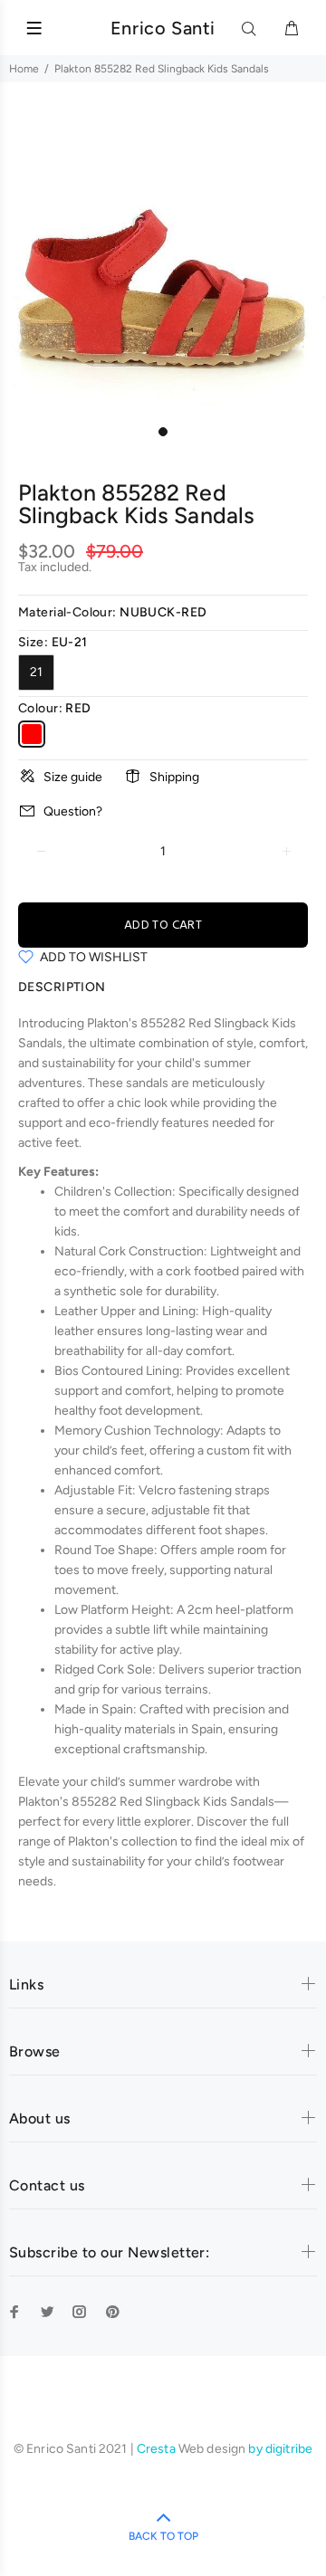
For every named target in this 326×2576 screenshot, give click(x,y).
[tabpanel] (163, 254)
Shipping (174, 777)
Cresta (158, 2449)
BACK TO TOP (163, 2536)
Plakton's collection (123, 1841)
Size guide (73, 777)
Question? (73, 811)
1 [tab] (163, 432)
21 (36, 672)
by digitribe (280, 2449)
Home (24, 69)
